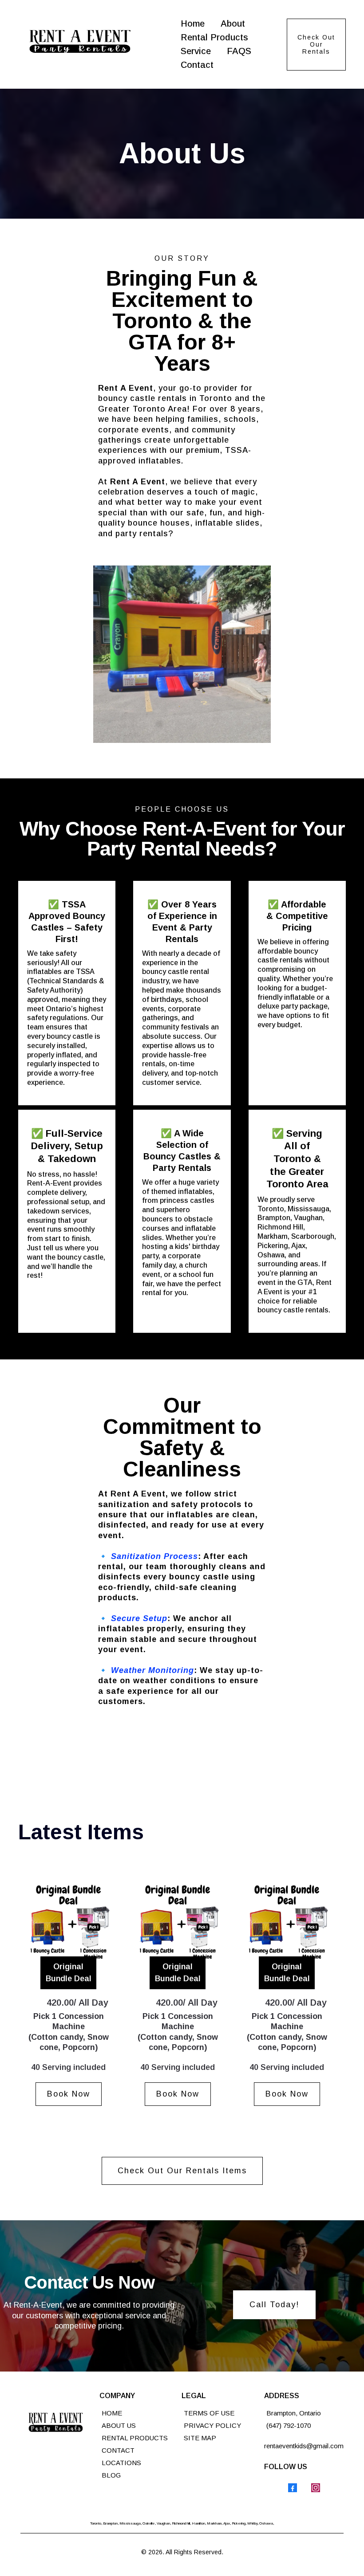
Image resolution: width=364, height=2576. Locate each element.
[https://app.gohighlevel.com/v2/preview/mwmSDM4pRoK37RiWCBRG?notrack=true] (58, 2425)
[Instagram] (316, 2488)
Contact (197, 65)
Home (193, 24)
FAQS (239, 51)
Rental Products (214, 37)
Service (196, 51)
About (233, 24)
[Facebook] (293, 2488)
